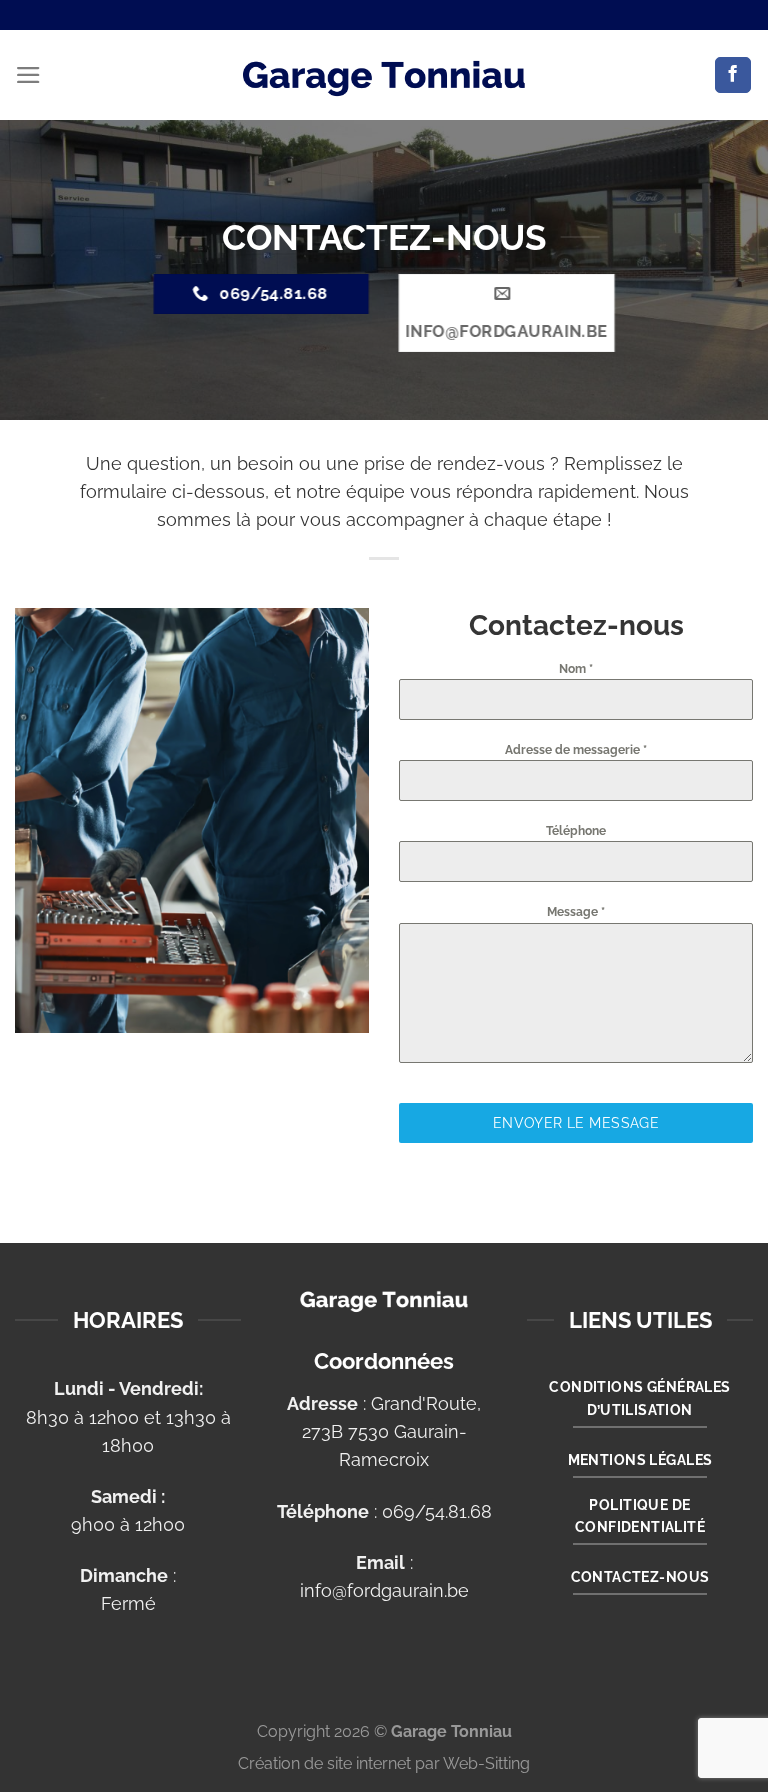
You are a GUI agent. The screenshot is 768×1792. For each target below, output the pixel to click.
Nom (576, 669)
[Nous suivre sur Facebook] (733, 75)
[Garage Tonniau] (384, 75)
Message (576, 912)
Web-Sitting (486, 1763)
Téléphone (576, 831)
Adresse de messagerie (576, 750)
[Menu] (28, 75)
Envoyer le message (576, 1123)
